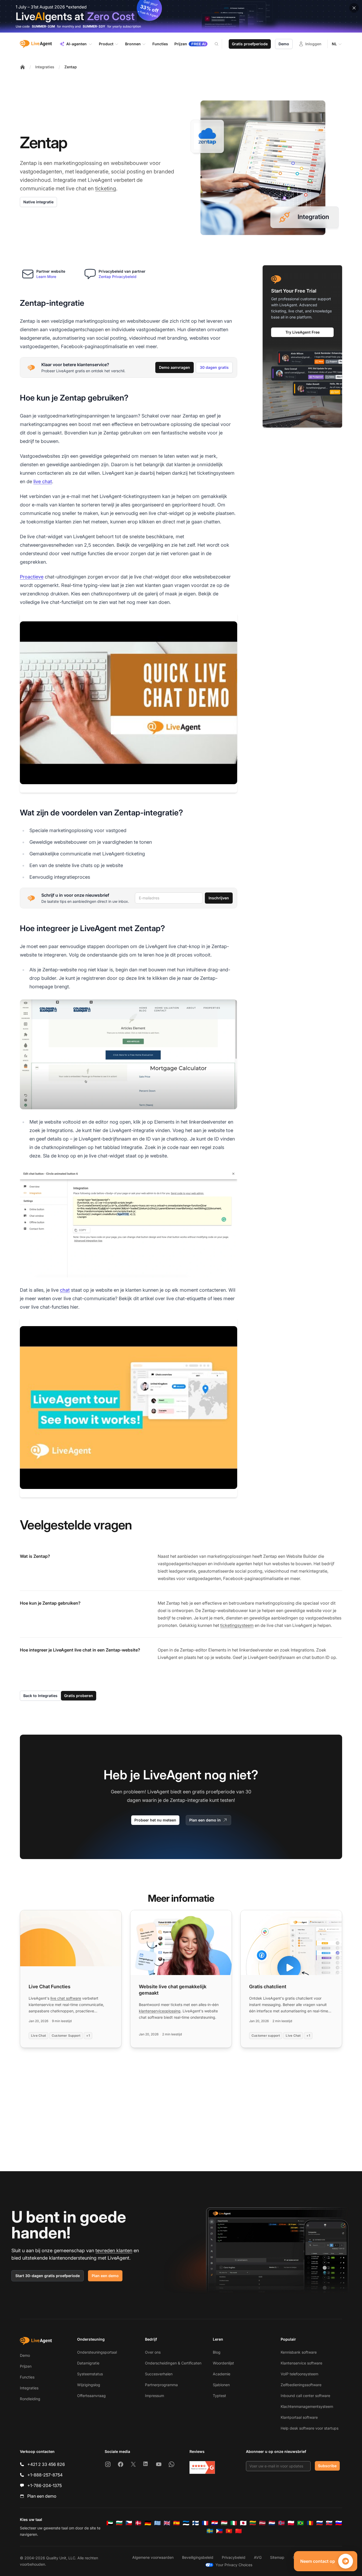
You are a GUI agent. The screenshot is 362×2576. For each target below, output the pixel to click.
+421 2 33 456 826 (46, 2464)
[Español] (176, 2523)
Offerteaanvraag (91, 2396)
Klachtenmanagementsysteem (307, 2406)
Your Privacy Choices (234, 2565)
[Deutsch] (148, 2523)
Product (106, 44)
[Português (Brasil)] (301, 2523)
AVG (258, 2557)
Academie (222, 2374)
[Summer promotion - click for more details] (181, 16)
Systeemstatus (90, 2374)
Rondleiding (30, 2399)
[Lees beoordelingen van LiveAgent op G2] (202, 2467)
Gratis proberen (79, 1696)
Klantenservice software (301, 2363)
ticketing (106, 189)
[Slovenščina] (339, 2523)
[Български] (119, 2523)
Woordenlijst (223, 2363)
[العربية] (110, 2523)
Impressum (154, 2396)
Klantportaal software (299, 2417)
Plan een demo (105, 2276)
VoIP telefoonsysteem (299, 2374)
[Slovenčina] (329, 2523)
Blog (217, 2352)
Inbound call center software (305, 2396)
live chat (43, 481)
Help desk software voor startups (310, 2428)
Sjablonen (221, 2385)
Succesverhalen (159, 2374)
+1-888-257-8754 (45, 2475)
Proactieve (32, 577)
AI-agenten (76, 44)
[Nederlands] (272, 2523)
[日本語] (243, 2523)
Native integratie (38, 202)
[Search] (220, 44)
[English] (167, 2523)
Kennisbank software (299, 2352)
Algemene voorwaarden (153, 2557)
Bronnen (133, 44)
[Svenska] (210, 2531)
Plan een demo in (205, 1820)
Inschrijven (219, 898)
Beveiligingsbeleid (198, 2557)
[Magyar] (224, 2523)
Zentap (71, 67)
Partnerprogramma (161, 2385)
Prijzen (26, 2366)
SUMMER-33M (43, 26)
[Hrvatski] (215, 2523)
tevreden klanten (114, 2250)
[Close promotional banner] (354, 8)
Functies (27, 2377)
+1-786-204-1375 (45, 2485)
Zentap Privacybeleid (118, 277)
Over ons (153, 2352)
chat (65, 1290)
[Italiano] (234, 2523)
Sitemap (277, 2557)
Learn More (46, 277)
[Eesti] (186, 2523)
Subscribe (327, 2466)
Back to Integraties (40, 1696)
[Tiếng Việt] (229, 2531)
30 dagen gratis (214, 367)
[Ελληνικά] (157, 2523)
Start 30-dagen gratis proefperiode (48, 2276)
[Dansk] (138, 2523)
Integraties (45, 67)
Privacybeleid (234, 2557)
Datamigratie (88, 2363)
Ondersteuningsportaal (97, 2352)
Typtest (219, 2396)
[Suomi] (196, 2523)
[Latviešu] (262, 2523)
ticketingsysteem (237, 1625)
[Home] (23, 67)
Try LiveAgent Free (303, 332)
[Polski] (291, 2523)
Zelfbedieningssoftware (301, 2385)
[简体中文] (239, 2531)
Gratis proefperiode (250, 44)
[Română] (310, 2523)
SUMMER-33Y (94, 26)
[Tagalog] (219, 2531)
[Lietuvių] (253, 2523)
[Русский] (320, 2523)
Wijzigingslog (89, 2385)
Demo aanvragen (175, 367)
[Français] (205, 2523)
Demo (284, 44)
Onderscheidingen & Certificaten (173, 2363)
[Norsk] (281, 2523)
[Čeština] (129, 2523)
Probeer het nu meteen (155, 1820)
